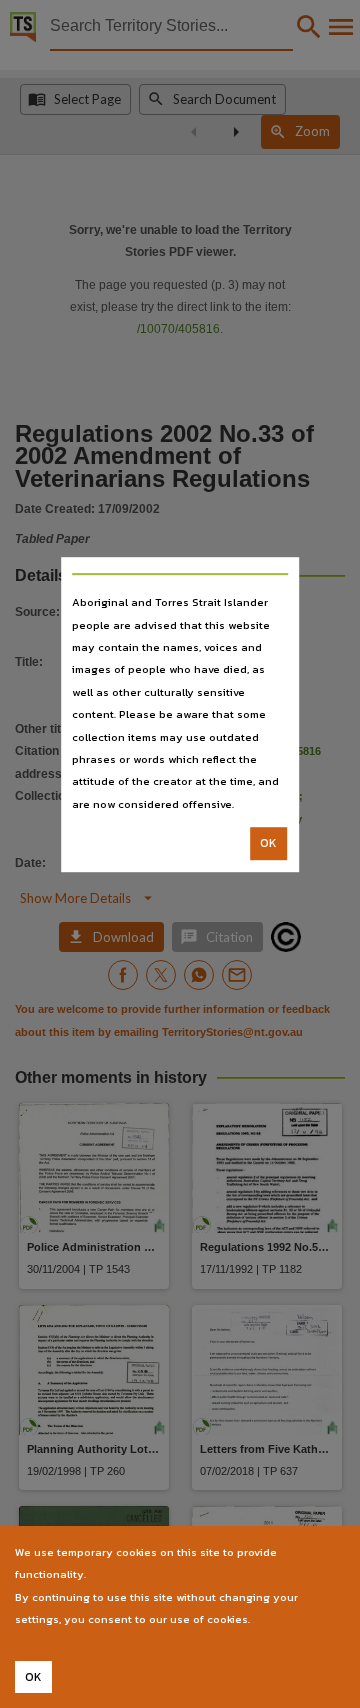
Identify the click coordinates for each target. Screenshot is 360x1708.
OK (268, 843)
